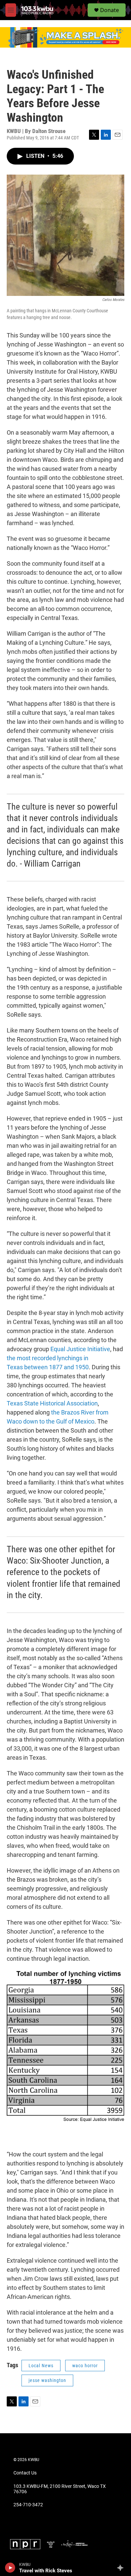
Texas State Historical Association (52, 1403)
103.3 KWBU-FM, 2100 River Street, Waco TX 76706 (60, 2489)
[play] (10, 2568)
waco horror (85, 2366)
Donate (110, 10)
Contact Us (25, 2473)
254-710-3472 (28, 2505)
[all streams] (122, 2568)
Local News (41, 2366)
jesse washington (47, 2380)
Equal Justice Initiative (80, 1349)
